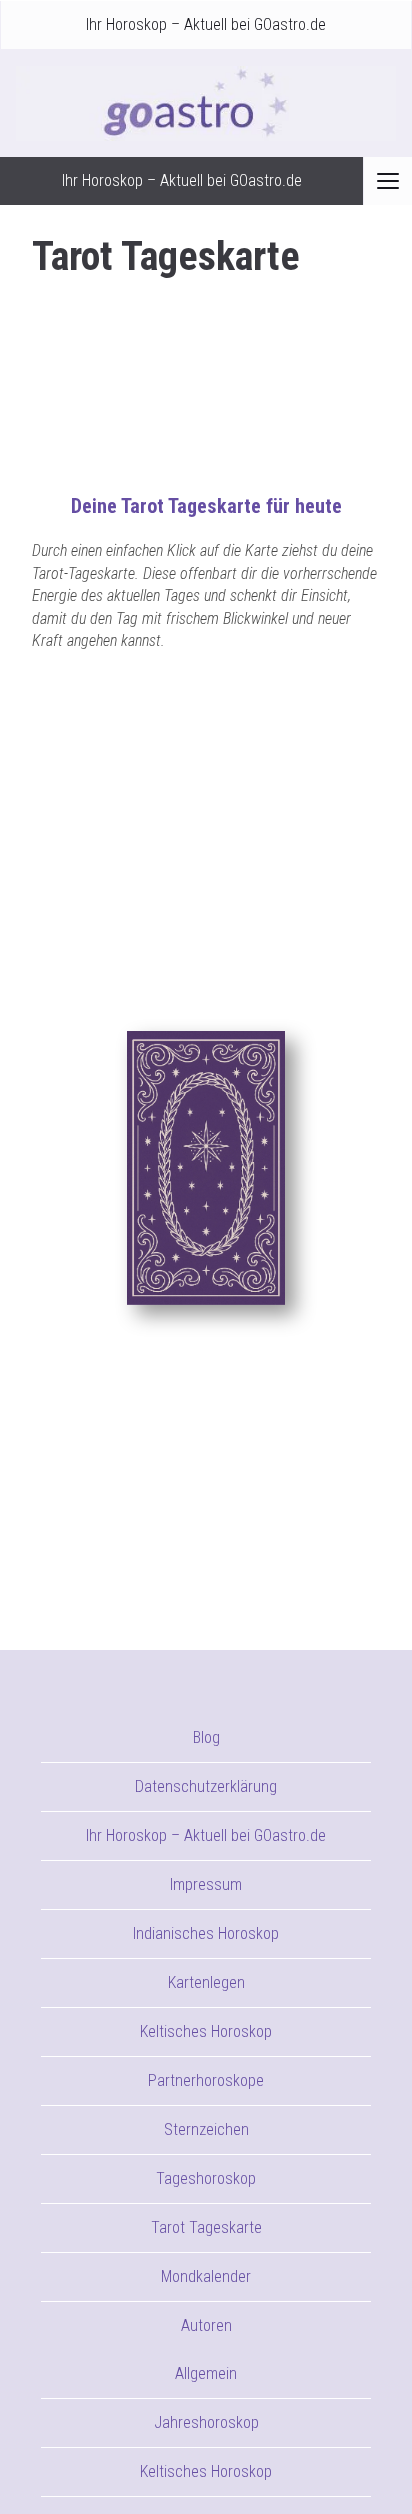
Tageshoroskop (206, 2178)
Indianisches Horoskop (206, 1933)
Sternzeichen (206, 2129)
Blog (206, 1737)
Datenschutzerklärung (206, 1786)
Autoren (206, 2325)
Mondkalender (206, 2276)
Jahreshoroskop (206, 2422)
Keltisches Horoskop (206, 2031)
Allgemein (206, 2373)
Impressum (206, 1884)
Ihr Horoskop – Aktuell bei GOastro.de (206, 24)
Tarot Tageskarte (206, 2227)
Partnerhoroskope (206, 2080)
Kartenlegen (206, 1982)
